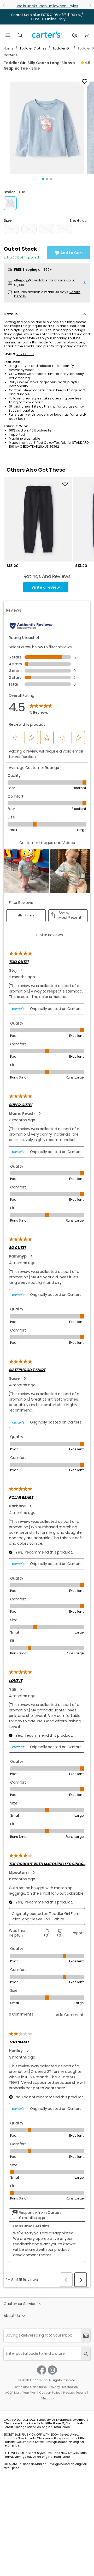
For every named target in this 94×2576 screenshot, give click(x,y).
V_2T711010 (25, 354)
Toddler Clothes (33, 48)
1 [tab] (43, 179)
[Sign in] (75, 35)
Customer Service (20, 2304)
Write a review (46, 587)
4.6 (87, 63)
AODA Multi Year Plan (21, 2393)
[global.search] (86, 2354)
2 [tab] (47, 179)
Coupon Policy (50, 2393)
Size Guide (78, 221)
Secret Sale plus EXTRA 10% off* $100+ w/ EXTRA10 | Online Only (47, 17)
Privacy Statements (63, 2387)
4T (47, 229)
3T (29, 229)
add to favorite (85, 82)
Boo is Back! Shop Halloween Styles (47, 6)
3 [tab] (51, 179)
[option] (38, 523)
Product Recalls (75, 2393)
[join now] (86, 2335)
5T (65, 229)
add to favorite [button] (65, 484)
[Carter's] (47, 37)
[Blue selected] (10, 203)
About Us (12, 2316)
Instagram (52, 2370)
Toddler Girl (62, 48)
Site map (47, 2398)
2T (11, 229)
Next (90, 5)
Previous (4, 5)
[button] (47, 128)
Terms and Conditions (30, 2387)
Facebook (42, 2370)
